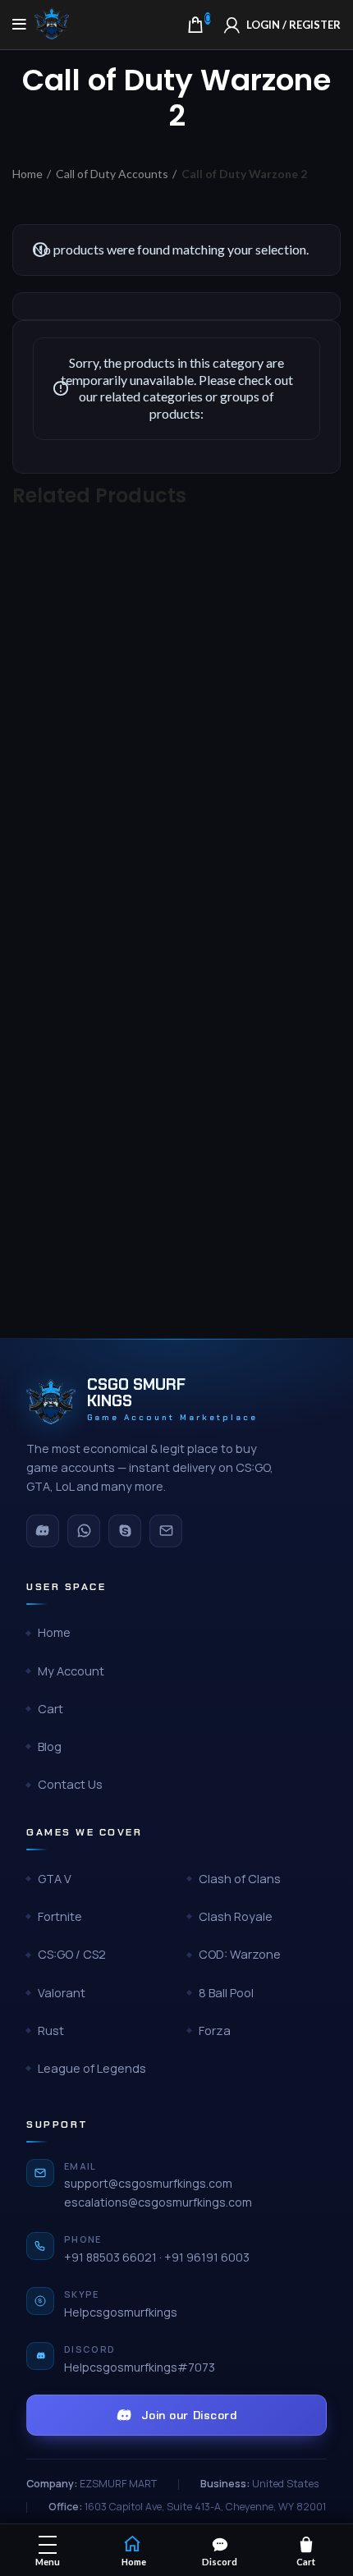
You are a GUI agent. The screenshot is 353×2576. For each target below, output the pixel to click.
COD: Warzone (240, 1954)
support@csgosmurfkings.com (148, 2183)
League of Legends (92, 2068)
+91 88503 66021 (110, 2257)
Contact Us (70, 1784)
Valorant (62, 1993)
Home (28, 174)
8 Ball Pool (226, 1993)
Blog (50, 1746)
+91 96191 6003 (207, 2257)
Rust (51, 2031)
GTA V (55, 1879)
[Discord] (43, 1531)
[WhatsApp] (84, 1531)
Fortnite (60, 1916)
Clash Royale (236, 1916)
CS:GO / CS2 (72, 1954)
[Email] (166, 1531)
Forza (215, 2031)
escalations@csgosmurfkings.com (158, 2202)
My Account (71, 1671)
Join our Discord (189, 2415)
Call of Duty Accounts (112, 174)
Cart (50, 1709)
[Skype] (125, 1531)
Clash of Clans (240, 1879)
